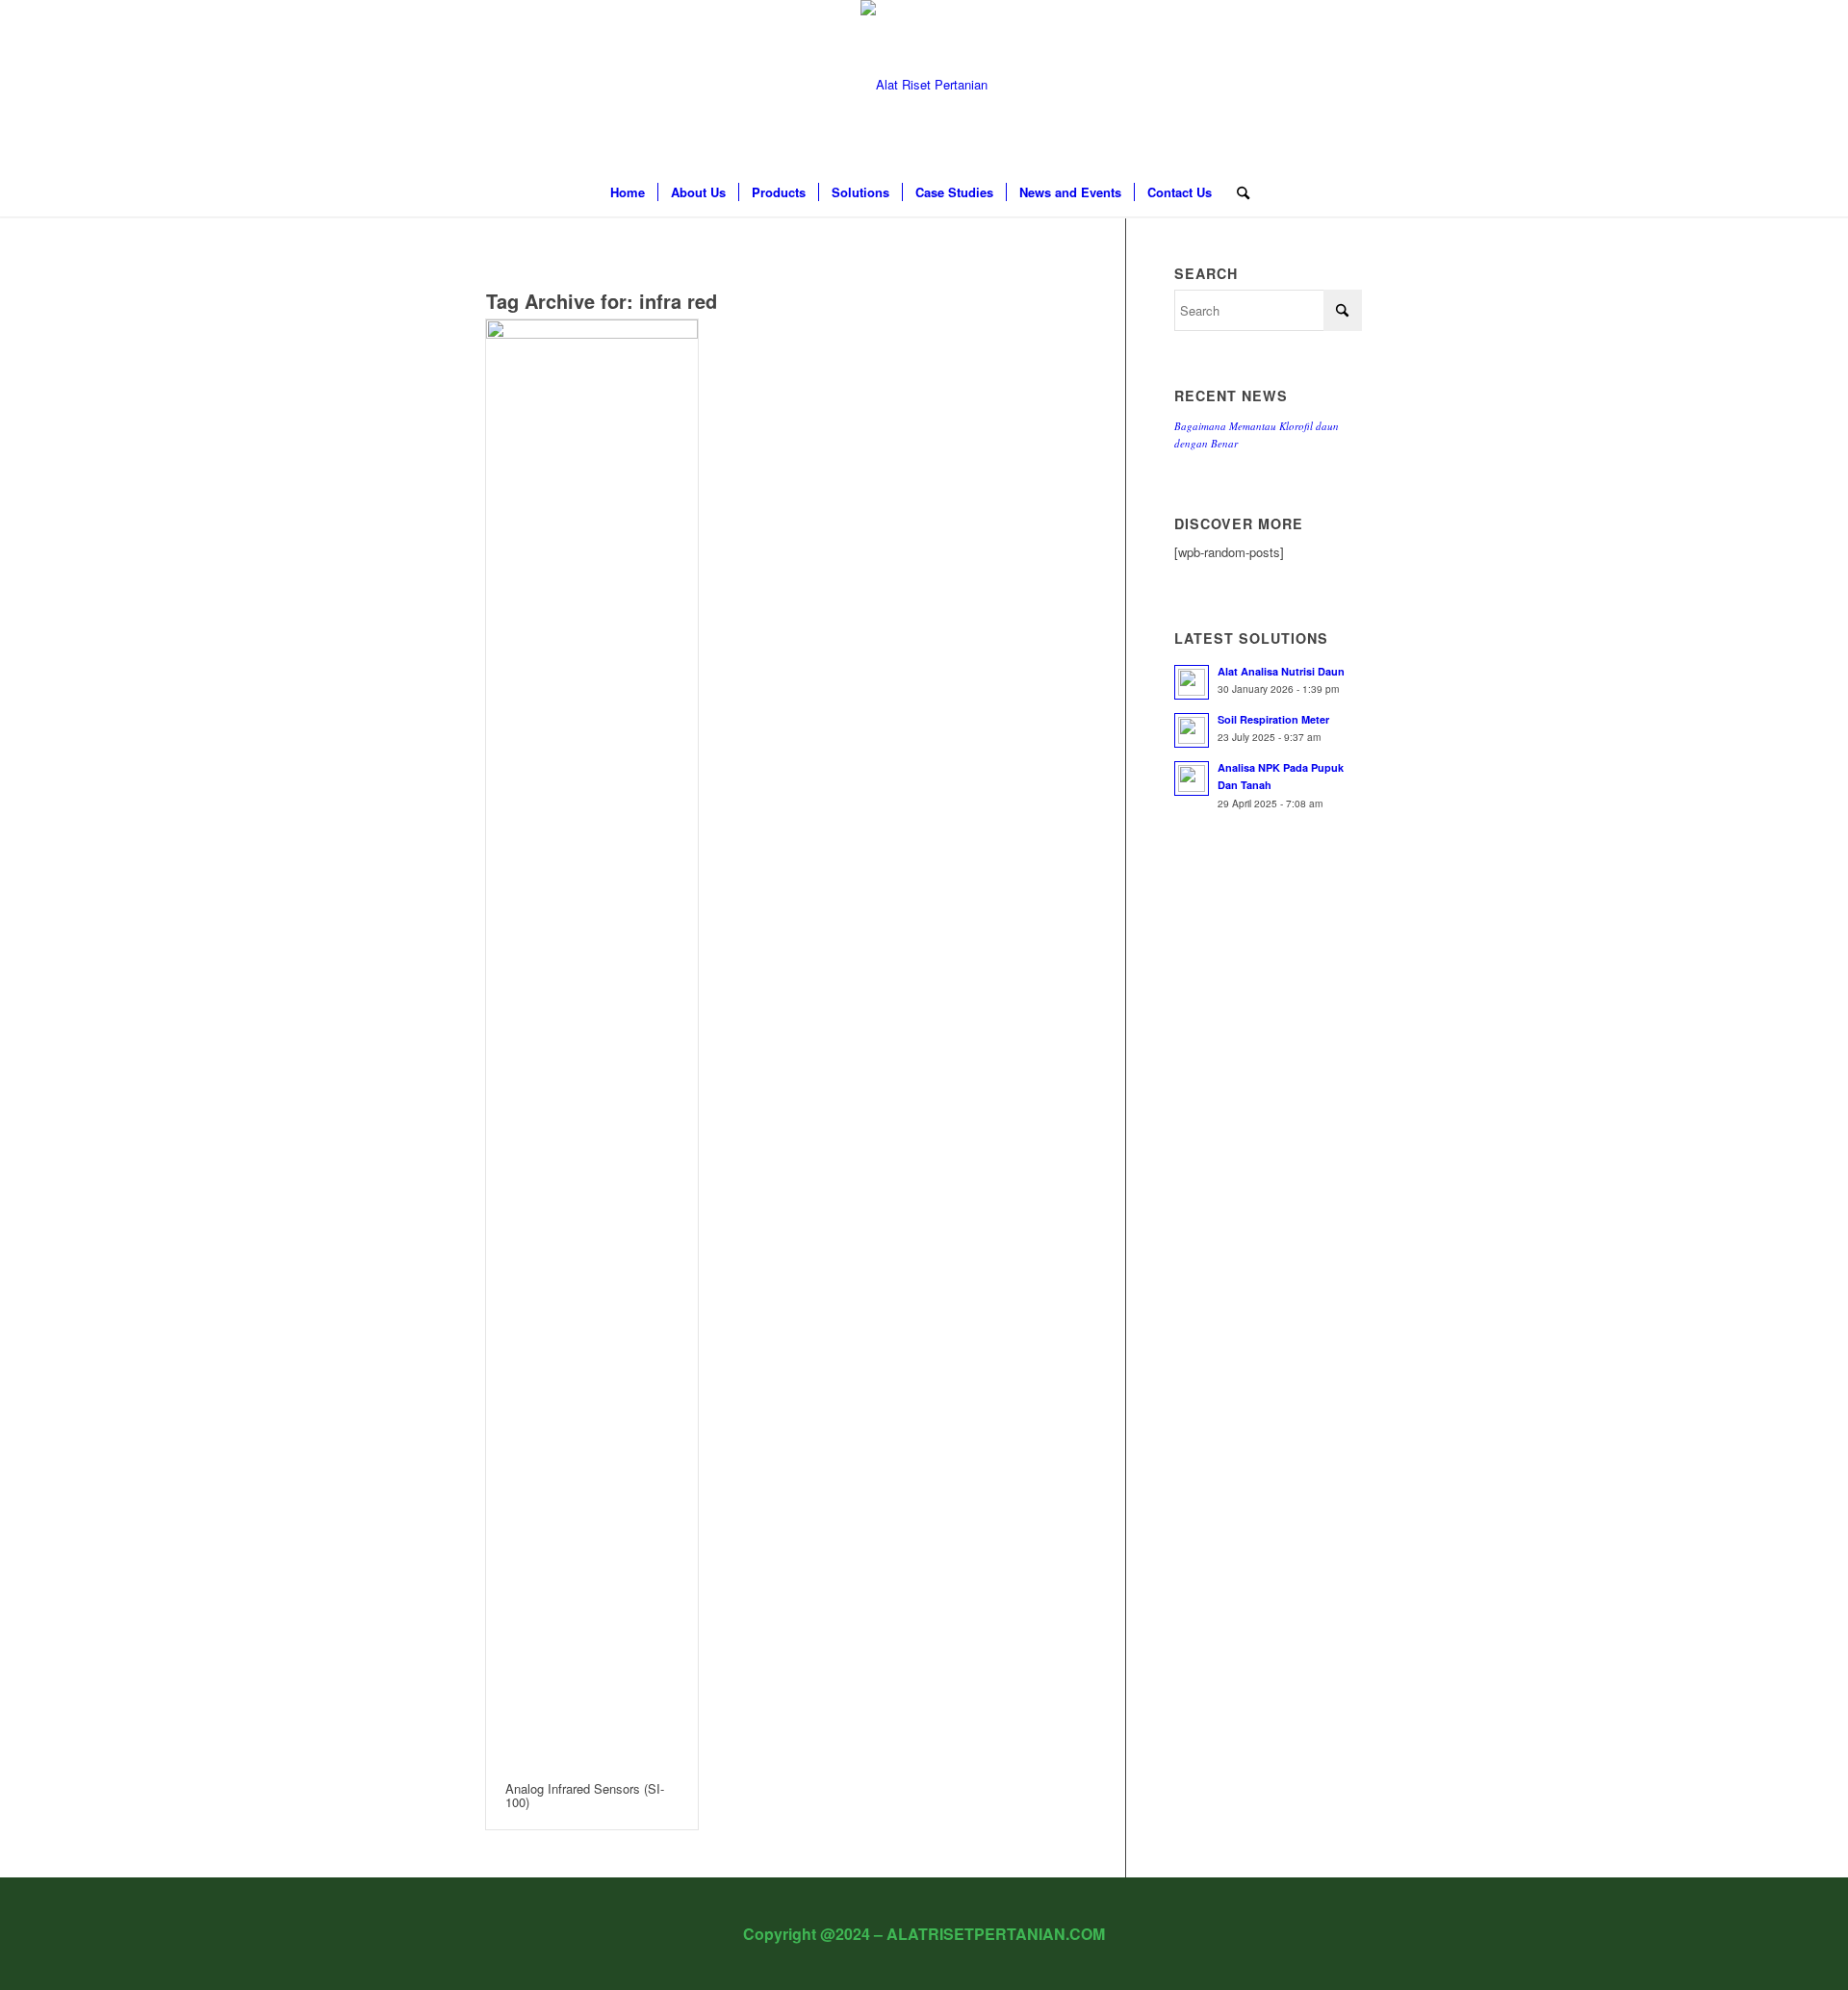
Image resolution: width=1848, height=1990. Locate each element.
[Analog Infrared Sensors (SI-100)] (592, 1041)
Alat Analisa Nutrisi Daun (1281, 671)
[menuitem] (628, 192)
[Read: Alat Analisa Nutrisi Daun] (1192, 682)
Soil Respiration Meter (1273, 719)
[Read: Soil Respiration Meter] (1192, 730)
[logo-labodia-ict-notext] (924, 84)
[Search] (1237, 192)
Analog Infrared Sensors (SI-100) (585, 1795)
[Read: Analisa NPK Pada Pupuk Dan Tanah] (1192, 778)
